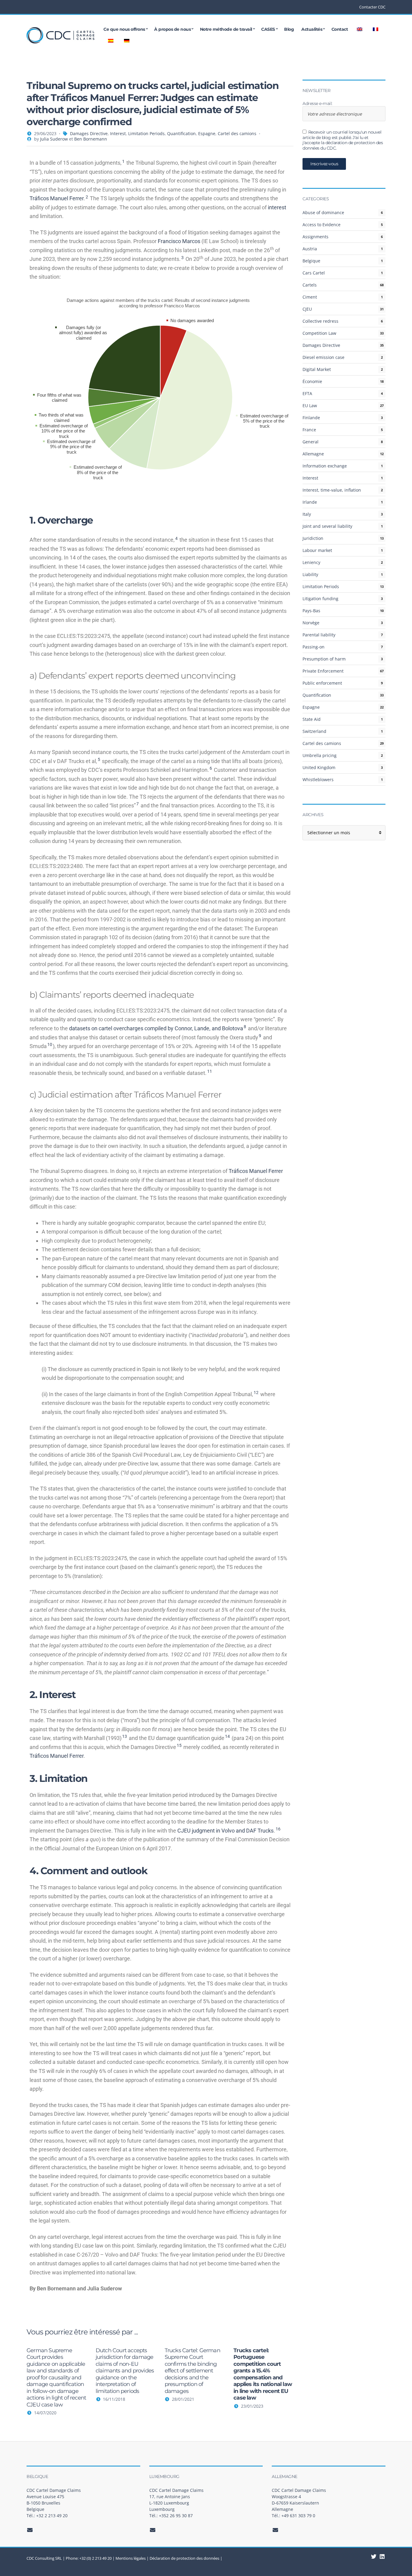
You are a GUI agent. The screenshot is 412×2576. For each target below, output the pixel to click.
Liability (310, 574)
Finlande (311, 418)
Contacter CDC (372, 7)
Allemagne (313, 454)
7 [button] (138, 804)
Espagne (207, 133)
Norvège (311, 623)
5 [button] (99, 759)
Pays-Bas (311, 611)
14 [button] (227, 1736)
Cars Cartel (314, 273)
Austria (310, 249)
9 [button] (260, 1036)
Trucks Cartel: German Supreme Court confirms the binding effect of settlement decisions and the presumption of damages (192, 2371)
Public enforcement (322, 683)
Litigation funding (320, 599)
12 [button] (256, 1393)
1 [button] (123, 161)
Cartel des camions (237, 133)
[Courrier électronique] (30, 2530)
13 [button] (125, 1736)
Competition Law (319, 333)
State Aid (312, 719)
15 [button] (179, 1745)
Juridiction (313, 538)
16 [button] (278, 1829)
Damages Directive (89, 133)
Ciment (310, 297)
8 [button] (245, 1027)
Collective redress (320, 321)
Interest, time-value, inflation (332, 490)
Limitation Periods (146, 133)
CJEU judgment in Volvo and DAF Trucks (225, 1831)
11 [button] (210, 1071)
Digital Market (317, 369)
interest (277, 207)
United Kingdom (319, 767)
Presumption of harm (324, 659)
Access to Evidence (322, 225)
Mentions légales (131, 2558)
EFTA (307, 393)
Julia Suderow (54, 139)
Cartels (310, 285)
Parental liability (319, 635)
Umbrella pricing (320, 755)
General (311, 442)
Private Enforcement (323, 671)
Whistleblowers (318, 779)
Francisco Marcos (179, 241)
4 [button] (176, 538)
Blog (289, 29)
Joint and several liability (327, 526)
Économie (312, 381)
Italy (307, 514)
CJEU (307, 309)
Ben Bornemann (91, 139)
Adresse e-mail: (317, 104)
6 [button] (211, 768)
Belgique (311, 261)
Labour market (317, 550)
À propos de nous (172, 29)
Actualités (312, 29)
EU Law (310, 406)
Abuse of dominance (323, 212)
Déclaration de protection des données (184, 2558)
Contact (340, 29)
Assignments (315, 237)
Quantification (181, 133)
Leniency (311, 562)
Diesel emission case (323, 357)
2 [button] (87, 197)
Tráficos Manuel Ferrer (57, 198)
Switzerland (314, 731)
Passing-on (314, 647)
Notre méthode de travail (226, 29)
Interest (118, 133)
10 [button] (50, 1044)
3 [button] (182, 258)
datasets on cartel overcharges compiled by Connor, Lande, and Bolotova (156, 1028)
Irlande (310, 502)
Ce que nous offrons (124, 29)
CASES (268, 29)
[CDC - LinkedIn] (374, 2556)
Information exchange (325, 466)
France (309, 430)
